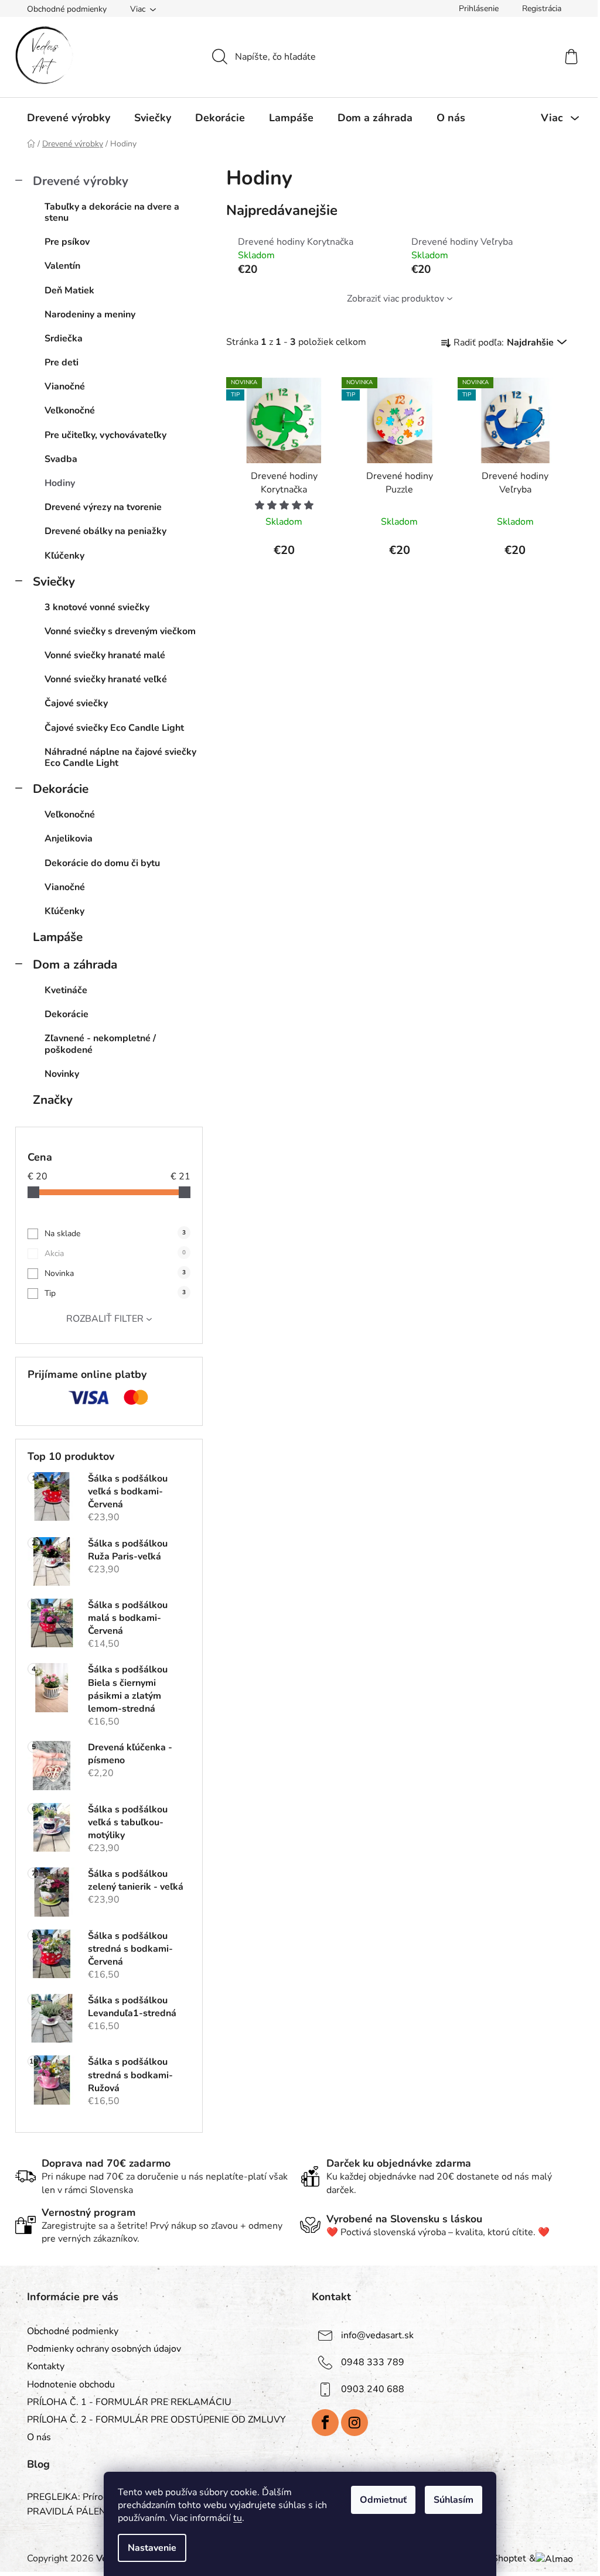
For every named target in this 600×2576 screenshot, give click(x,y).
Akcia (115, 1253)
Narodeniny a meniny (90, 314)
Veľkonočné (70, 410)
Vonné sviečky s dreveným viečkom (120, 631)
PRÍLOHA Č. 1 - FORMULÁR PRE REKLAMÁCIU (129, 2402)
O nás (39, 2437)
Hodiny (60, 483)
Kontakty (46, 2366)
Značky (53, 1100)
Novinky (62, 1074)
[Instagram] (354, 2423)
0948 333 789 (373, 2362)
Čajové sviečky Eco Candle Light (114, 728)
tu (238, 2518)
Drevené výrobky (81, 181)
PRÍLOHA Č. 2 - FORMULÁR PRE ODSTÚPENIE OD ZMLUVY (156, 2420)
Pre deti (62, 362)
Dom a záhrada (75, 964)
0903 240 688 (373, 2389)
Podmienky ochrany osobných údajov (104, 2349)
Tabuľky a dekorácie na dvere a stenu (112, 212)
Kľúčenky (64, 556)
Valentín (62, 266)
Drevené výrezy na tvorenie (103, 507)
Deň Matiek (69, 290)
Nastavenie (152, 2548)
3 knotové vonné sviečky (97, 607)
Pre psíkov (67, 242)
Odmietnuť (383, 2500)
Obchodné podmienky (67, 9)
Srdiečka (64, 338)
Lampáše (58, 937)
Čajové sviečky (76, 703)
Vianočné (65, 386)
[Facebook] (325, 2423)
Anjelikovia (69, 839)
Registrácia (542, 8)
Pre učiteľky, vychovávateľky (105, 435)
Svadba (61, 459)
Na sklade (115, 1234)
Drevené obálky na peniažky (105, 531)
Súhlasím (454, 2500)
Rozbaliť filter (105, 1319)
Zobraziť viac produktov (396, 299)
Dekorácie (61, 789)
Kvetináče (66, 990)
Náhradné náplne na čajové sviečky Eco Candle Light (120, 757)
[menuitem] (69, 118)
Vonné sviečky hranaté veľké (106, 679)
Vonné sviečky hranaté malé (105, 655)
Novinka (115, 1273)
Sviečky (54, 581)
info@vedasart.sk (377, 2335)
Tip (115, 1293)
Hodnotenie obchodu (71, 2385)
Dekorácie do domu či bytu (102, 863)
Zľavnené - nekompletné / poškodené (100, 1044)
